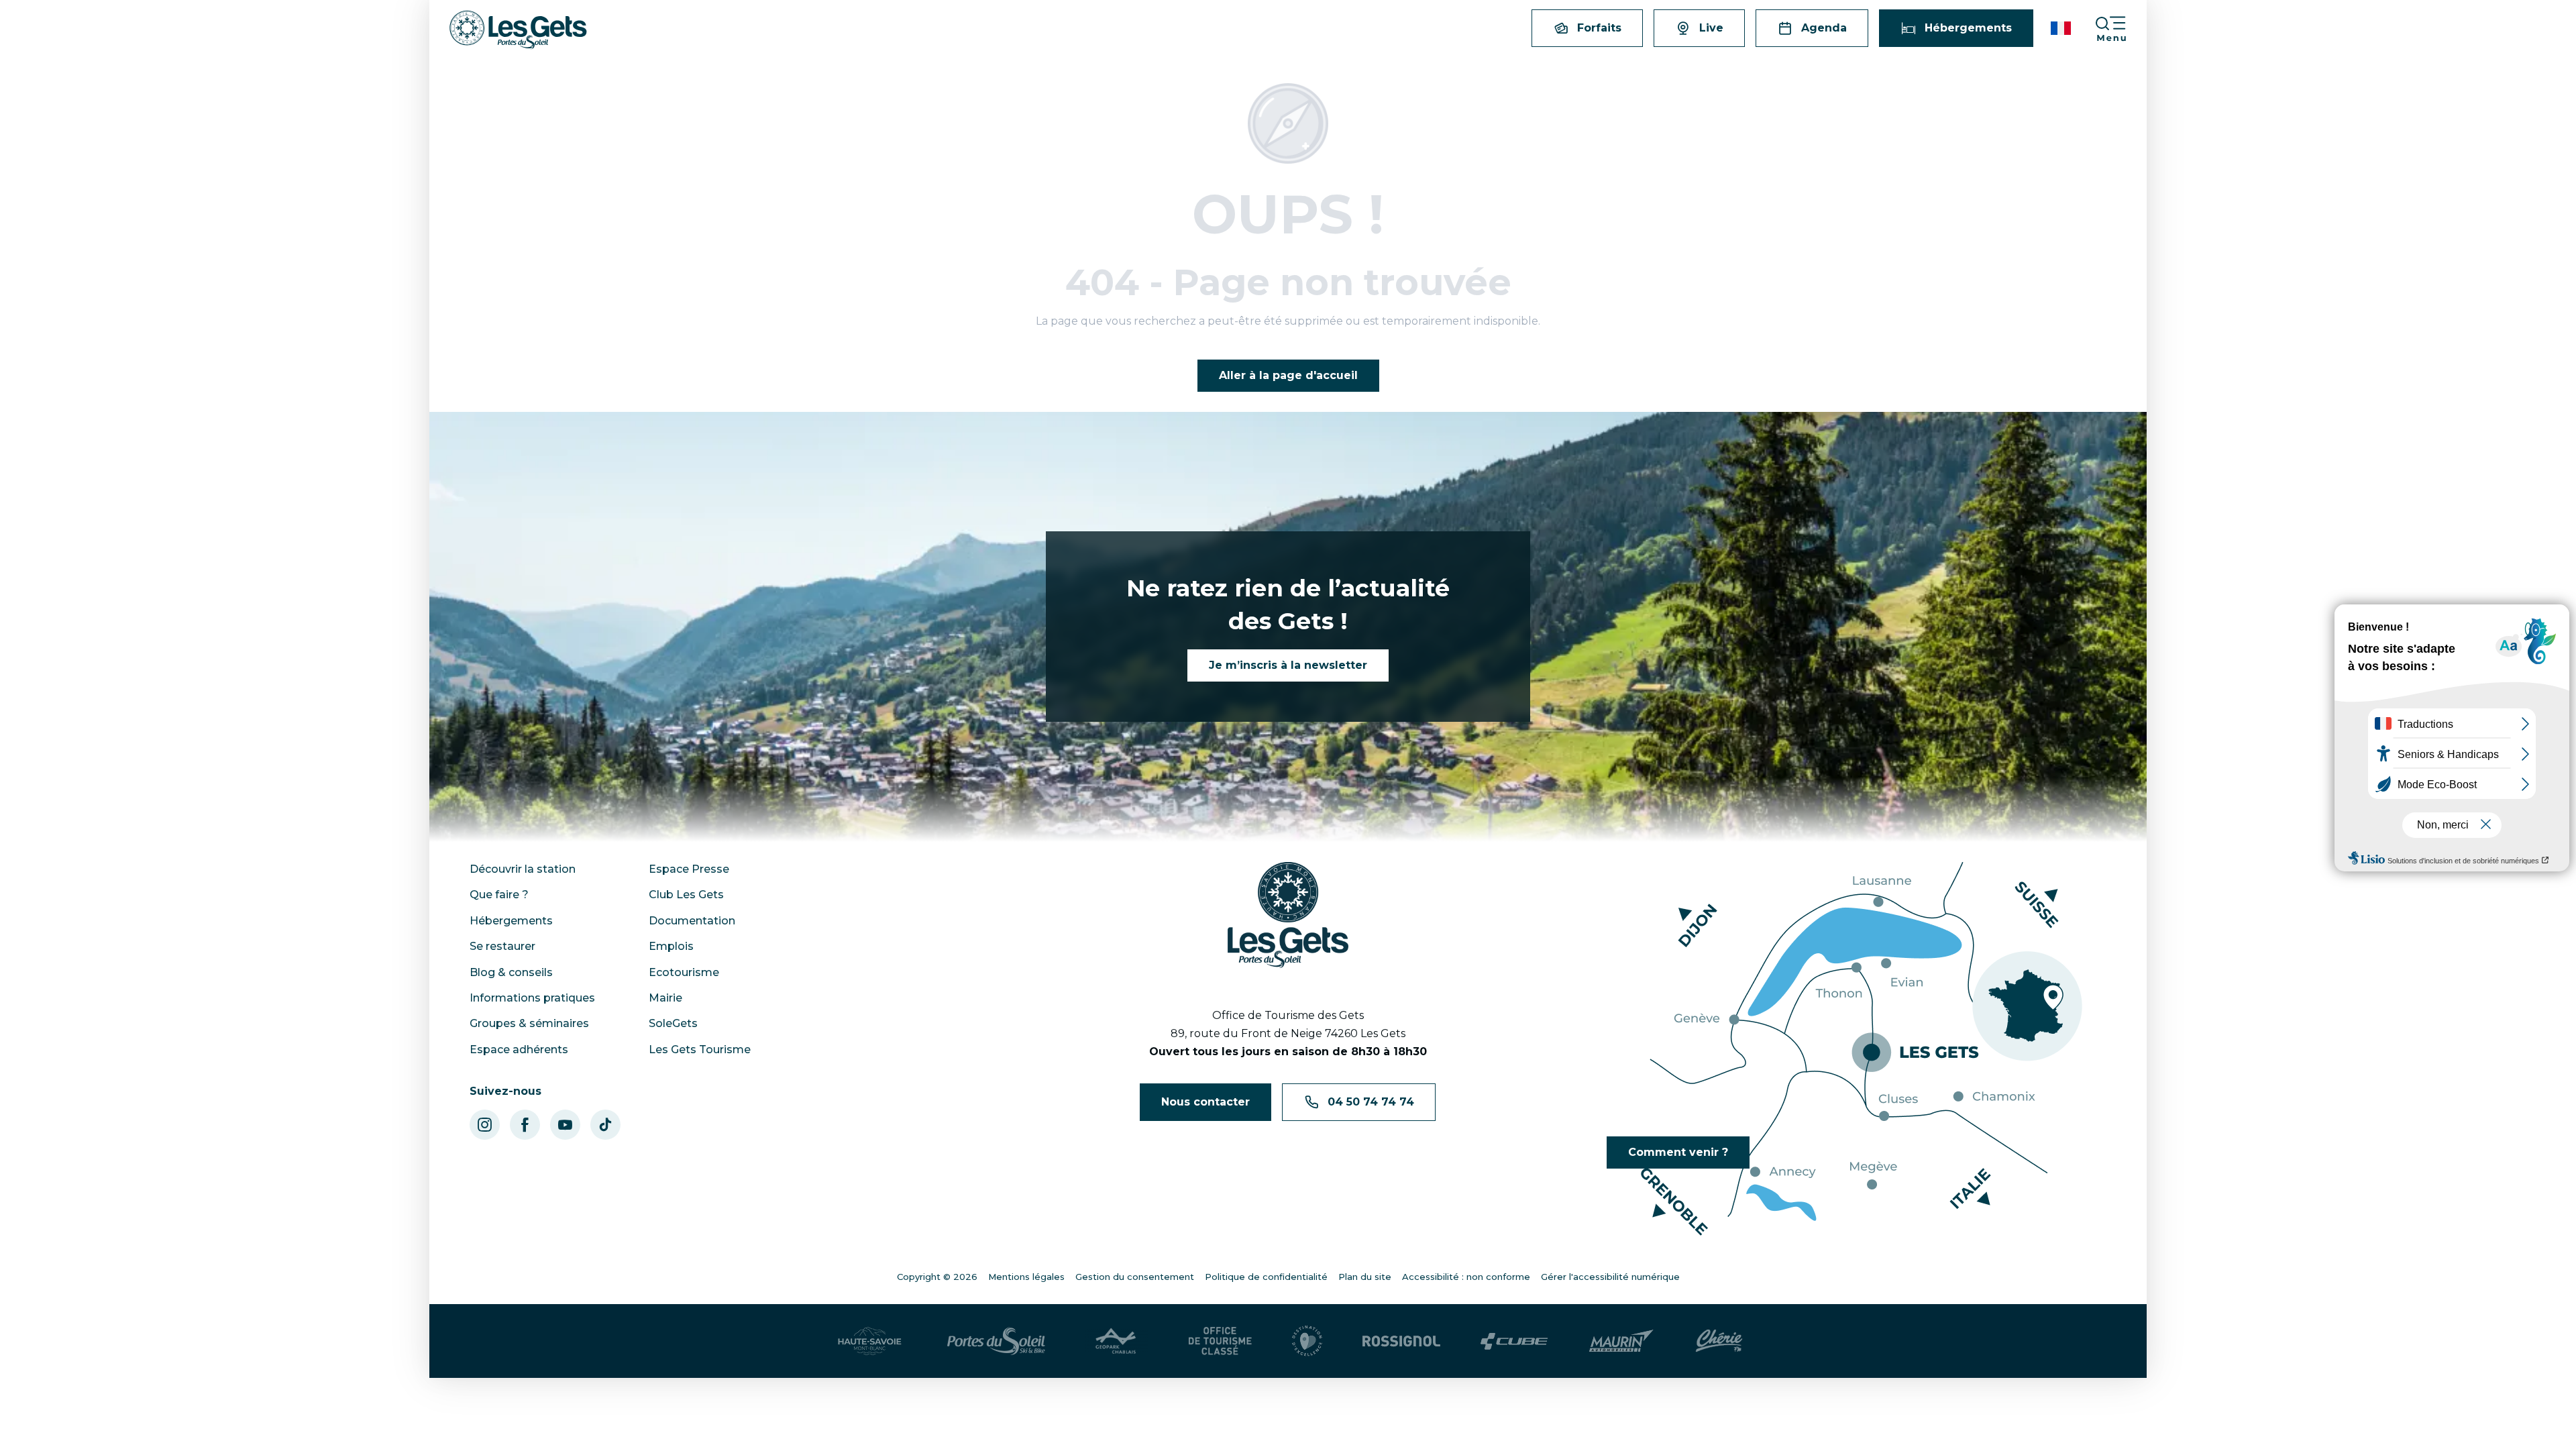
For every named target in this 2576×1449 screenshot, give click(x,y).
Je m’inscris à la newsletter (1288, 665)
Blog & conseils (511, 972)
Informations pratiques (532, 998)
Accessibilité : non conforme (1466, 1277)
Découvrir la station (523, 869)
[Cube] (1514, 1341)
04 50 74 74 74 (1371, 1102)
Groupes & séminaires (529, 1023)
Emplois (671, 946)
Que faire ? (499, 895)
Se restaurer (502, 946)
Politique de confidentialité (1266, 1277)
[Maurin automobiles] (1621, 1341)
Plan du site (1365, 1277)
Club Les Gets (686, 895)
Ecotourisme (684, 972)
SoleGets (673, 1023)
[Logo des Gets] (1288, 915)
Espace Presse (689, 869)
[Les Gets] (518, 30)
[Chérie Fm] (1719, 1341)
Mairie (665, 998)
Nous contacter (1205, 1102)
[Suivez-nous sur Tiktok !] (605, 1125)
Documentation (692, 921)
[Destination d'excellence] (1307, 1341)
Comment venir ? (1678, 1152)
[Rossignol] (1401, 1341)
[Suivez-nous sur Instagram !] (485, 1125)
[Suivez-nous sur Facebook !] (525, 1125)
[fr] (2062, 28)
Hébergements (511, 921)
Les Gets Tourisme (700, 1050)
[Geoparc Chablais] (1117, 1341)
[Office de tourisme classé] (1220, 1341)
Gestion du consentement (1135, 1277)
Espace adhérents (519, 1050)
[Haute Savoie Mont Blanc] (870, 1341)
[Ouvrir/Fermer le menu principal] (2121, 29)
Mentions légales (1026, 1277)
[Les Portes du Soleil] (996, 1341)
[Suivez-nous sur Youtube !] (565, 1125)
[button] (2062, 28)
